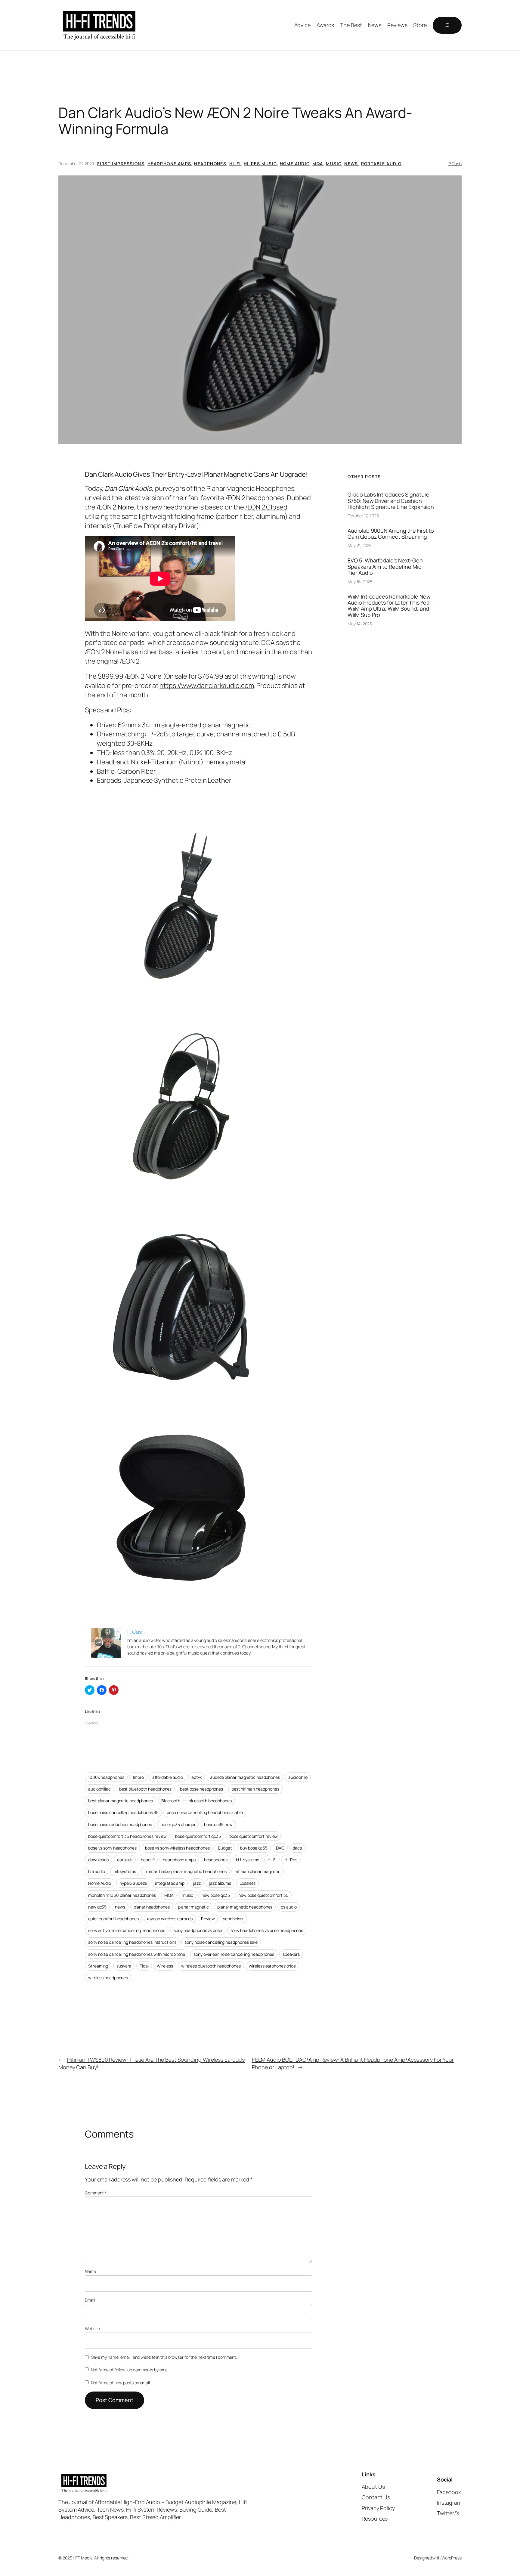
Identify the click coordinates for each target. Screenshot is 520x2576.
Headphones (210, 164)
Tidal (144, 1966)
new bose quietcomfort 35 (263, 1895)
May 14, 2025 (360, 624)
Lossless (248, 1883)
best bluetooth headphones (145, 1789)
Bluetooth (171, 1801)
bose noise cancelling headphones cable (205, 1812)
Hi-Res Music (260, 164)
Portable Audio (381, 164)
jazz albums (220, 1883)
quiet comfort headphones (113, 1919)
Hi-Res (291, 1860)
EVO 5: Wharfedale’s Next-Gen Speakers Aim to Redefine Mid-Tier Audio (386, 567)
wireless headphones (108, 1978)
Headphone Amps (169, 164)
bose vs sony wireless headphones (177, 1848)
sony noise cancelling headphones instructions (132, 1942)
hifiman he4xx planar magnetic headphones (186, 1871)
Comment (96, 2193)
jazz (197, 1883)
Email (90, 2300)
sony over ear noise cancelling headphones (234, 1954)
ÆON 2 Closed (266, 507)
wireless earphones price (272, 1966)
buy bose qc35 (254, 1848)
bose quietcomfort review (254, 1836)
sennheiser (233, 1919)
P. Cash (455, 164)
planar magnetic (194, 1907)
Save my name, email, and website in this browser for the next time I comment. (164, 2357)
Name (90, 2271)
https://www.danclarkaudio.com (207, 686)
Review (208, 1919)
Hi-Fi (235, 164)
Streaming (98, 1966)
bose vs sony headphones (112, 1848)
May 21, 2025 (360, 545)
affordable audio (168, 1777)
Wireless (165, 1966)
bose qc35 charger (178, 1824)
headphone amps (179, 1860)
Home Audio (295, 164)
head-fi (148, 1860)
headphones (216, 1860)
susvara (124, 1966)
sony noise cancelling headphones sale (221, 1942)
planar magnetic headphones (245, 1907)
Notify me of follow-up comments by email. (131, 2370)
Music (334, 164)
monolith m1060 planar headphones (122, 1895)
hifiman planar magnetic (258, 1871)
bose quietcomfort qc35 (198, 1836)
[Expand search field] (447, 25)
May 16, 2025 (360, 582)
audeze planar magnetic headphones (245, 1777)
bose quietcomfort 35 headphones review (127, 1836)
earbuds (125, 1860)
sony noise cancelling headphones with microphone (137, 1954)
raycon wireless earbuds (170, 1919)
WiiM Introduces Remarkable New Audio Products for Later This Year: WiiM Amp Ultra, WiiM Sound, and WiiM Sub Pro (390, 606)
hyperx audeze (133, 1883)
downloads (98, 1860)
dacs (297, 1848)
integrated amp (170, 1883)
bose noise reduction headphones (120, 1824)
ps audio (289, 1907)
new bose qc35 (216, 1895)
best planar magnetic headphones (121, 1801)
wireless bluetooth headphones (211, 1966)
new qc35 (97, 1907)
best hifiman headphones (255, 1789)
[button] (260, 310)
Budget (225, 1848)
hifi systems (125, 1871)
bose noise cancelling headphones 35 (123, 1812)
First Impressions (121, 164)
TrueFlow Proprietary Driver (156, 526)
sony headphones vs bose (198, 1930)
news (120, 1907)
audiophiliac (99, 1789)
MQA (318, 164)
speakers (291, 1954)
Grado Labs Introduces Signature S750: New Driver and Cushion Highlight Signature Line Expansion (391, 501)
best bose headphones (201, 1789)
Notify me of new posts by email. (121, 2383)
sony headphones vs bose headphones (267, 1930)
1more (138, 1777)
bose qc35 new (218, 1824)
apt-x (197, 1777)
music (187, 1895)
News (351, 164)
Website (92, 2328)
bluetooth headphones (210, 1801)
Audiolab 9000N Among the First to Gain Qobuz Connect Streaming (391, 534)
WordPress (452, 2558)
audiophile (298, 1777)
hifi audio (97, 1871)
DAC (280, 1848)
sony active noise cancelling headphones (127, 1930)
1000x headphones (106, 1777)
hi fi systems (248, 1860)
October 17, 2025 (363, 516)
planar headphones (152, 1907)
